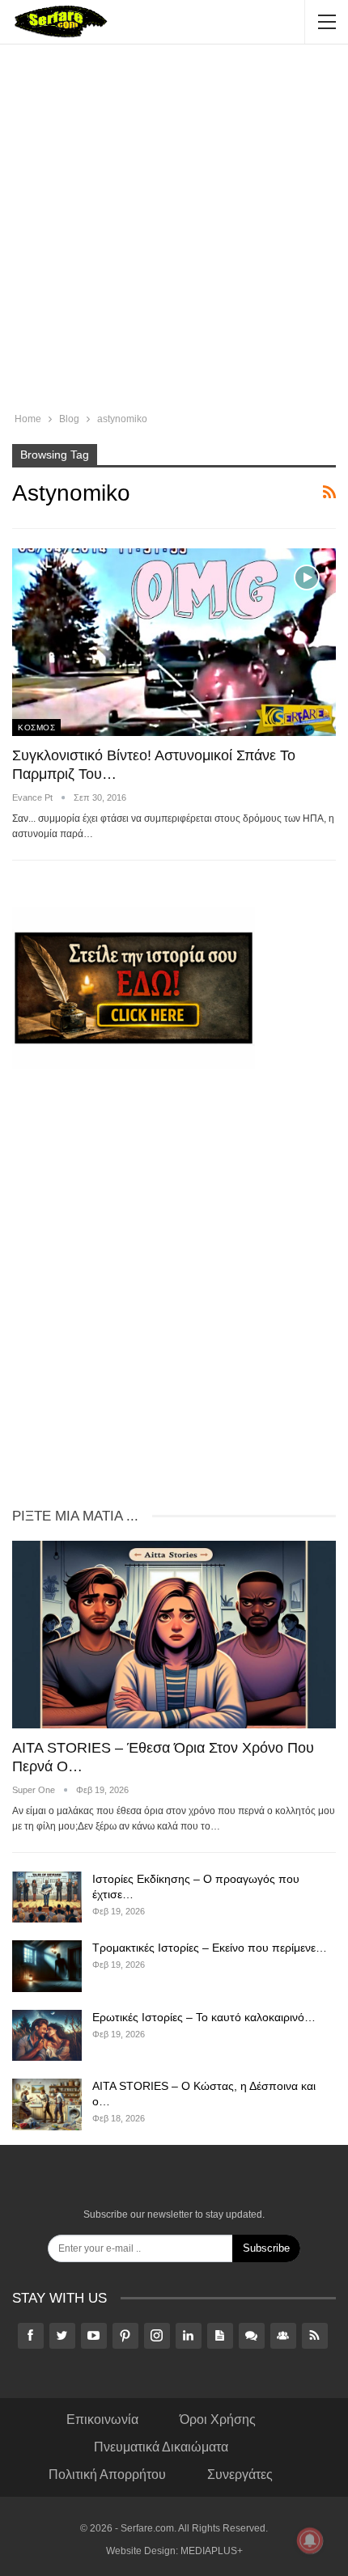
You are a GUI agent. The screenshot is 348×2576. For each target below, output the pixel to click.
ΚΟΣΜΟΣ (36, 728)
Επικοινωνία (102, 2419)
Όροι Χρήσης (218, 2419)
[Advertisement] (174, 231)
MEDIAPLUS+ (212, 2551)
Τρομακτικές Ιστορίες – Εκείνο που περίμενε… (210, 1948)
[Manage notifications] (310, 2540)
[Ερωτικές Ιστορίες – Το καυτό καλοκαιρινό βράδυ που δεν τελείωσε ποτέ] (47, 2036)
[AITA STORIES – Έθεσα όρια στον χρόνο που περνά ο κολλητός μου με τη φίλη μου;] (174, 1635)
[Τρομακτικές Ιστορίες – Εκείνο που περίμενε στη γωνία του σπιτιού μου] (47, 1966)
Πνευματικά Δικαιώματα (161, 2447)
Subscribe (266, 2248)
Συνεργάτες (240, 2474)
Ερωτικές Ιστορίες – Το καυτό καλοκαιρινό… (204, 2017)
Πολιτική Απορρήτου (107, 2474)
